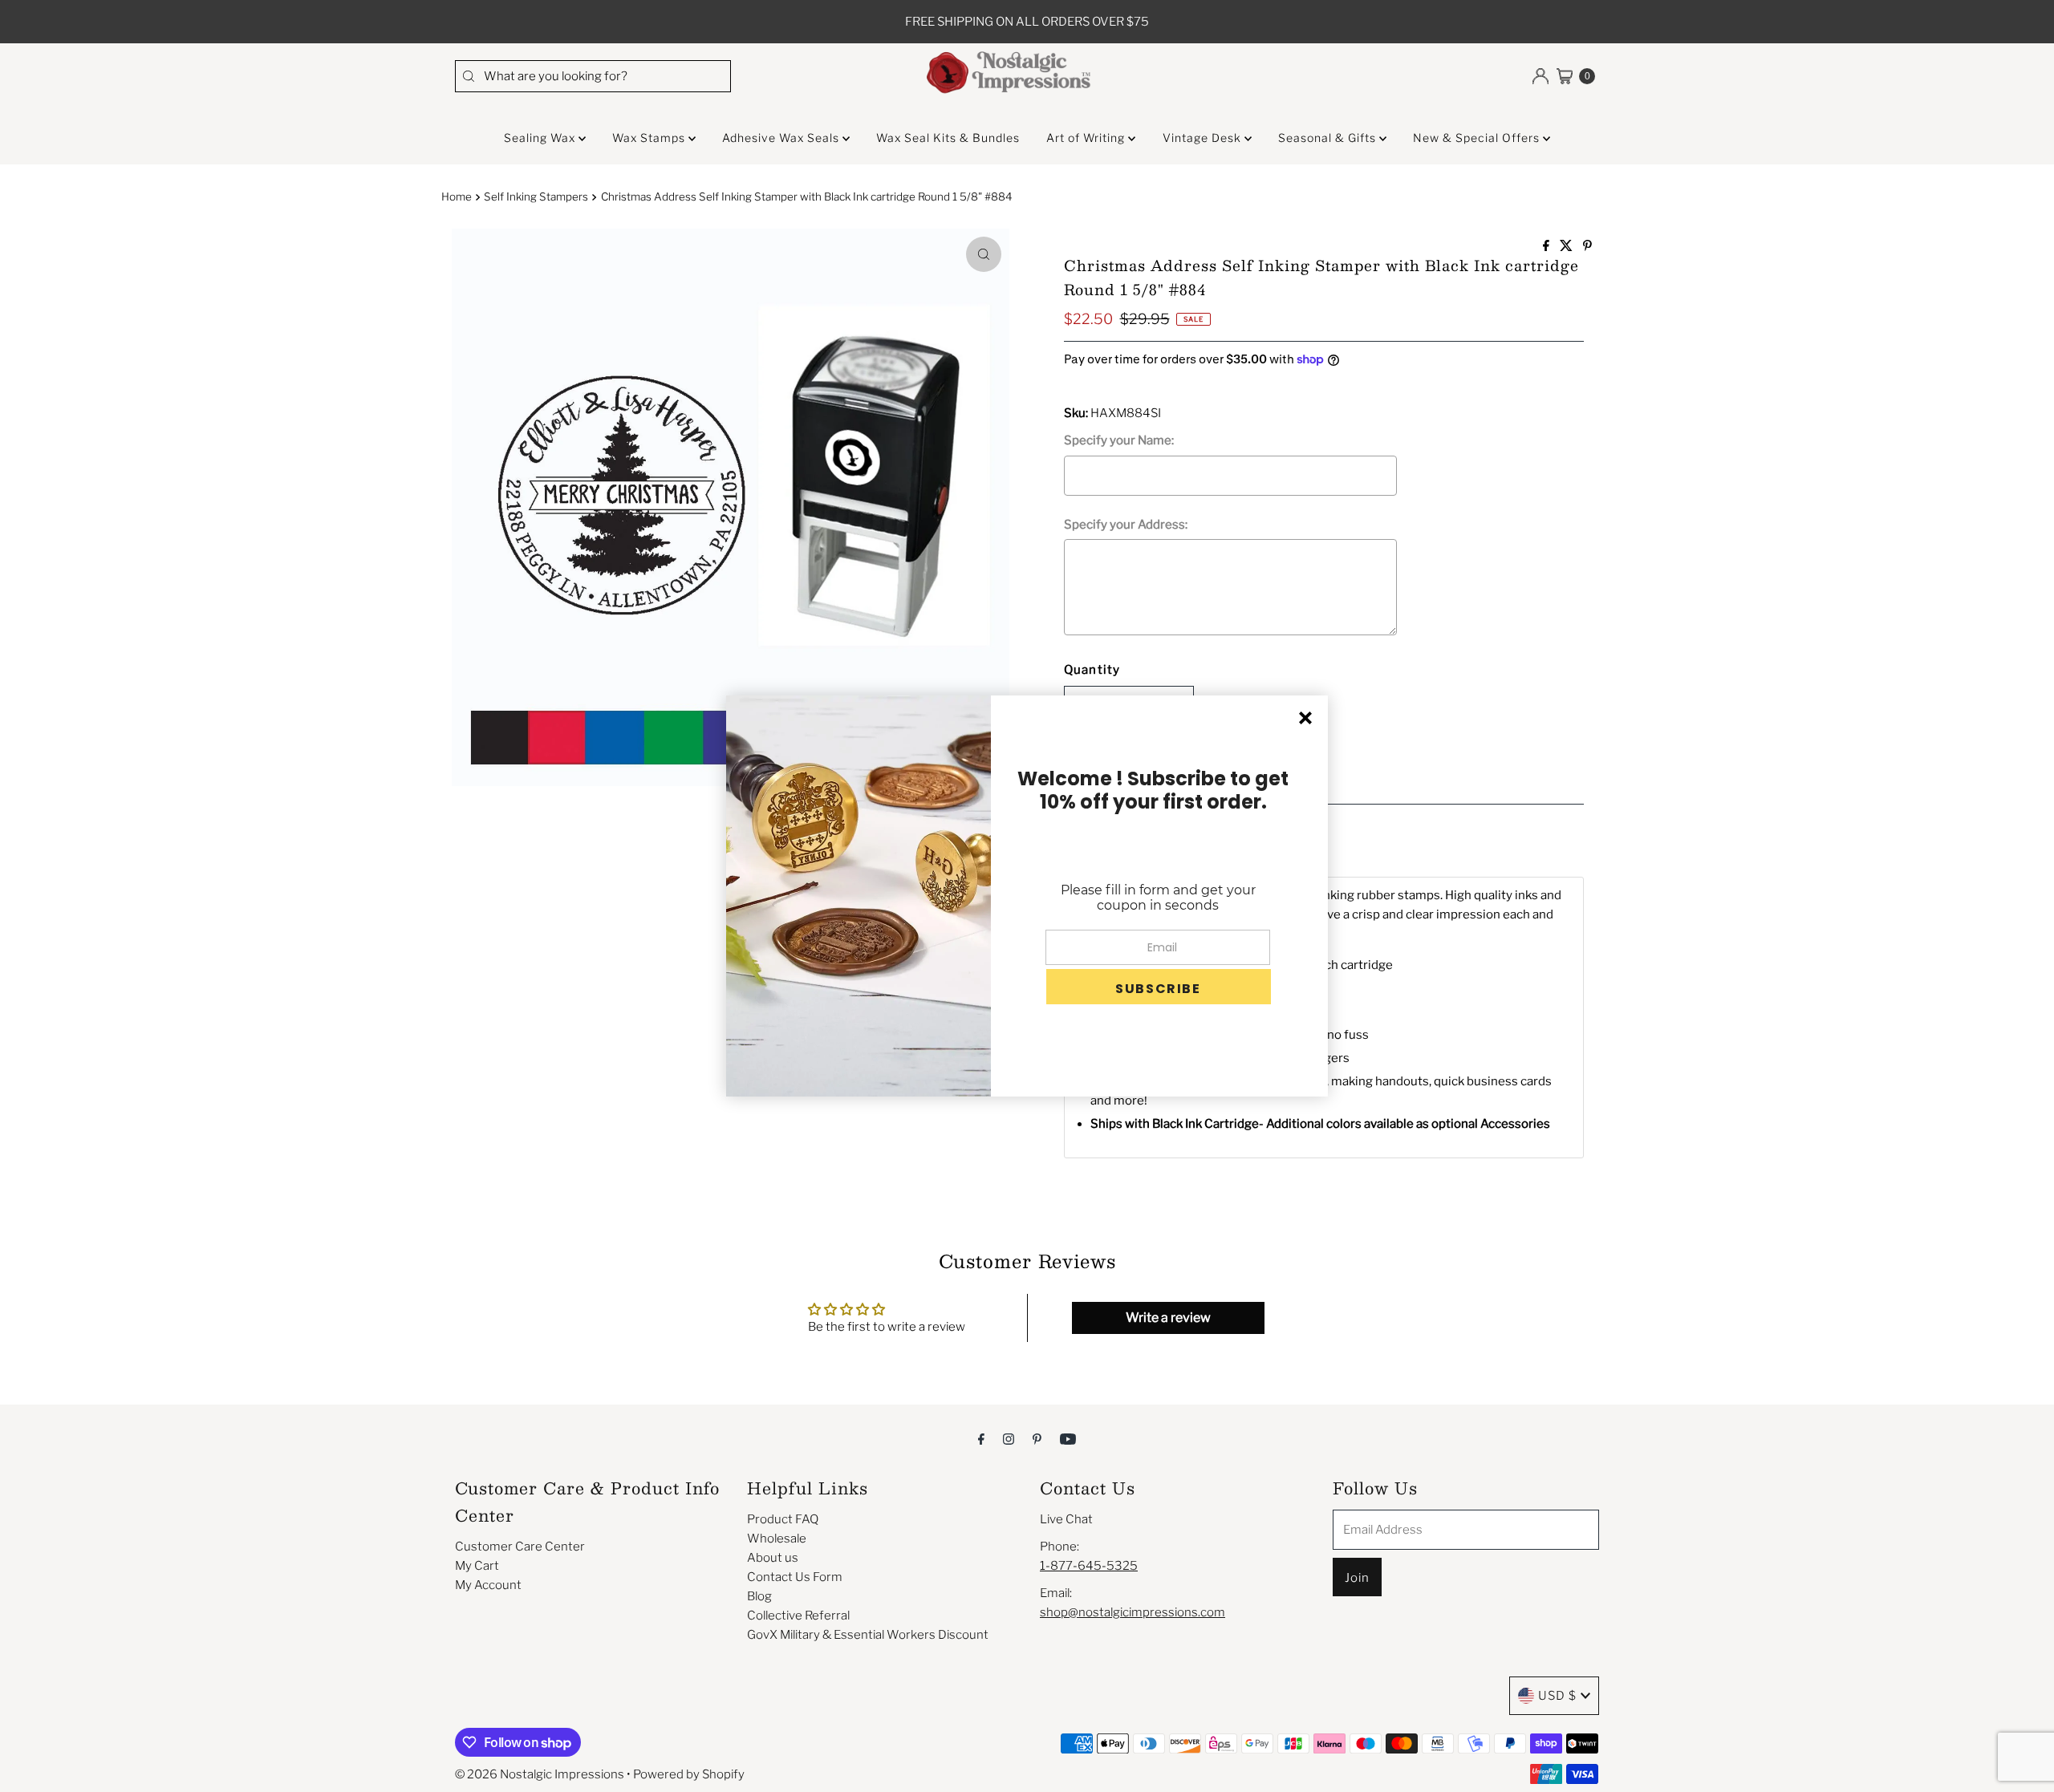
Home (457, 197)
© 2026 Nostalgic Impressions (540, 1774)
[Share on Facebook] (1547, 247)
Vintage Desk (1204, 138)
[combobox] (593, 76)
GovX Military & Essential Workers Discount (868, 1635)
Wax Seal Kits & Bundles (948, 138)
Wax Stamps (650, 138)
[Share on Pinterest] (1587, 247)
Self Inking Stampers (536, 197)
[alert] (1027, 896)
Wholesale (777, 1539)
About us (773, 1558)
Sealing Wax (541, 138)
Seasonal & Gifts (1329, 138)
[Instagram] (1009, 1438)
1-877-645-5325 (1089, 1566)
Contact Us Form (795, 1577)
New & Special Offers (1478, 138)
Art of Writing (1087, 138)
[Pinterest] (1037, 1438)
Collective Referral (798, 1616)
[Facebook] (981, 1438)
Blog (759, 1596)
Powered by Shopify (689, 1774)
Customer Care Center (520, 1547)
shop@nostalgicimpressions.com (1133, 1612)
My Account (488, 1585)
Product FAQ (783, 1519)
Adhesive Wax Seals (782, 138)
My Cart (477, 1566)
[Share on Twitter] (1567, 247)
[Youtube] (1068, 1438)
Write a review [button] (1168, 1318)
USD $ (1557, 1696)
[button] (1159, 987)
